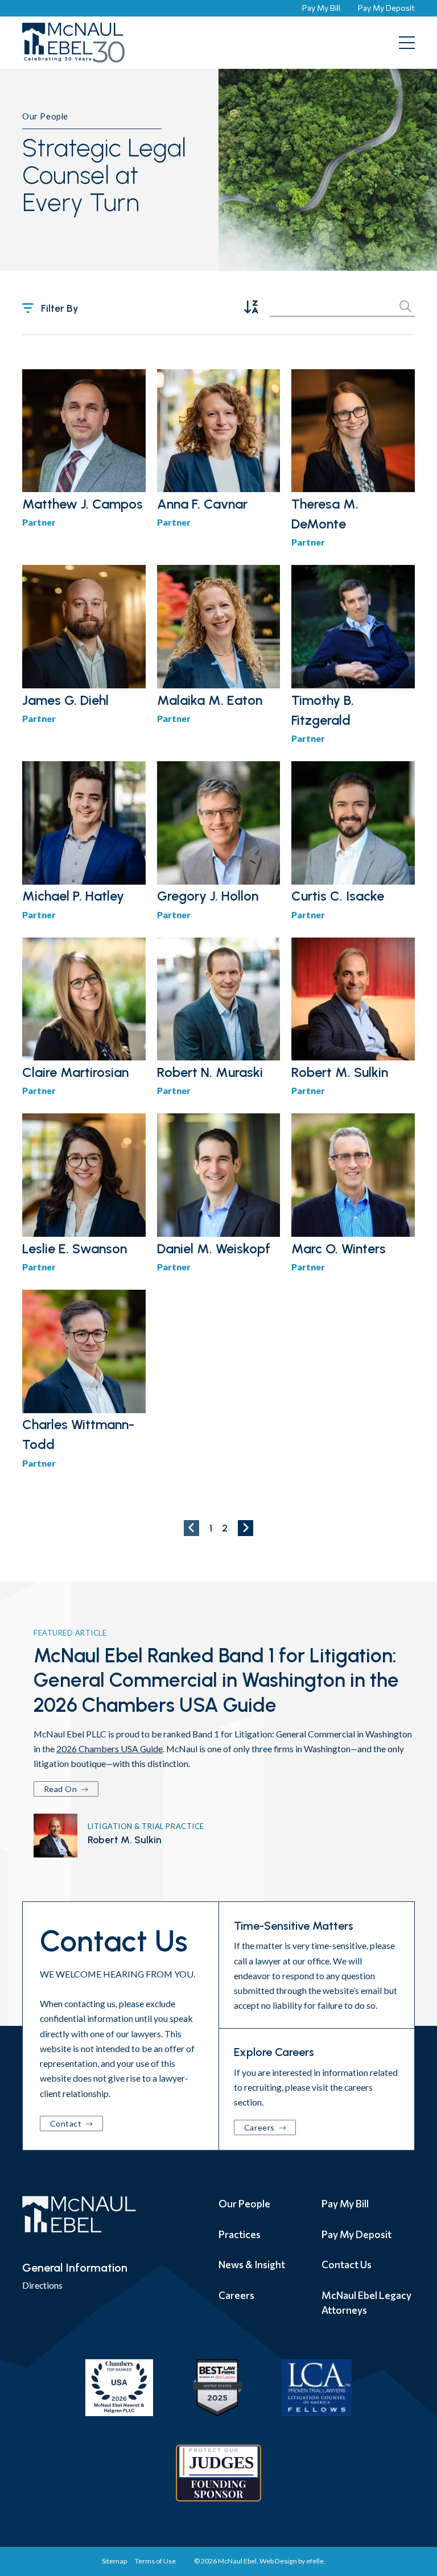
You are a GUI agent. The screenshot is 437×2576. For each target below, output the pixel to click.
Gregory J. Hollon (208, 896)
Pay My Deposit (386, 8)
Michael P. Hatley (73, 896)
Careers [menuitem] (236, 2295)
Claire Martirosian (75, 1072)
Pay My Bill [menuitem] (345, 2203)
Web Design (278, 2561)
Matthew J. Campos (83, 504)
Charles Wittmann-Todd (78, 1434)
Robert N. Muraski (210, 1072)
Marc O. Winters (339, 1249)
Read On (61, 1789)
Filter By (60, 308)
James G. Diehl (65, 700)
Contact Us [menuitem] (347, 2264)
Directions (42, 2285)
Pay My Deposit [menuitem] (356, 2234)
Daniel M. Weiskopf (214, 1249)
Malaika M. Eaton (210, 700)
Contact (67, 2123)
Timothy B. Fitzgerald (323, 710)
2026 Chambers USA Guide (110, 1749)
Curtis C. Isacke (338, 896)
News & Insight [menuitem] (252, 2264)
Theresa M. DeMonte (325, 514)
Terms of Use (155, 2561)
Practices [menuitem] (240, 2234)
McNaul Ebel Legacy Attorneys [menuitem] (366, 2302)
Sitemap (114, 2561)
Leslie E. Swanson (75, 1249)
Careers (260, 2127)
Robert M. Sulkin (340, 1072)
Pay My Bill (321, 8)
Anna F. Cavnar (202, 504)
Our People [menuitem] (244, 2203)
